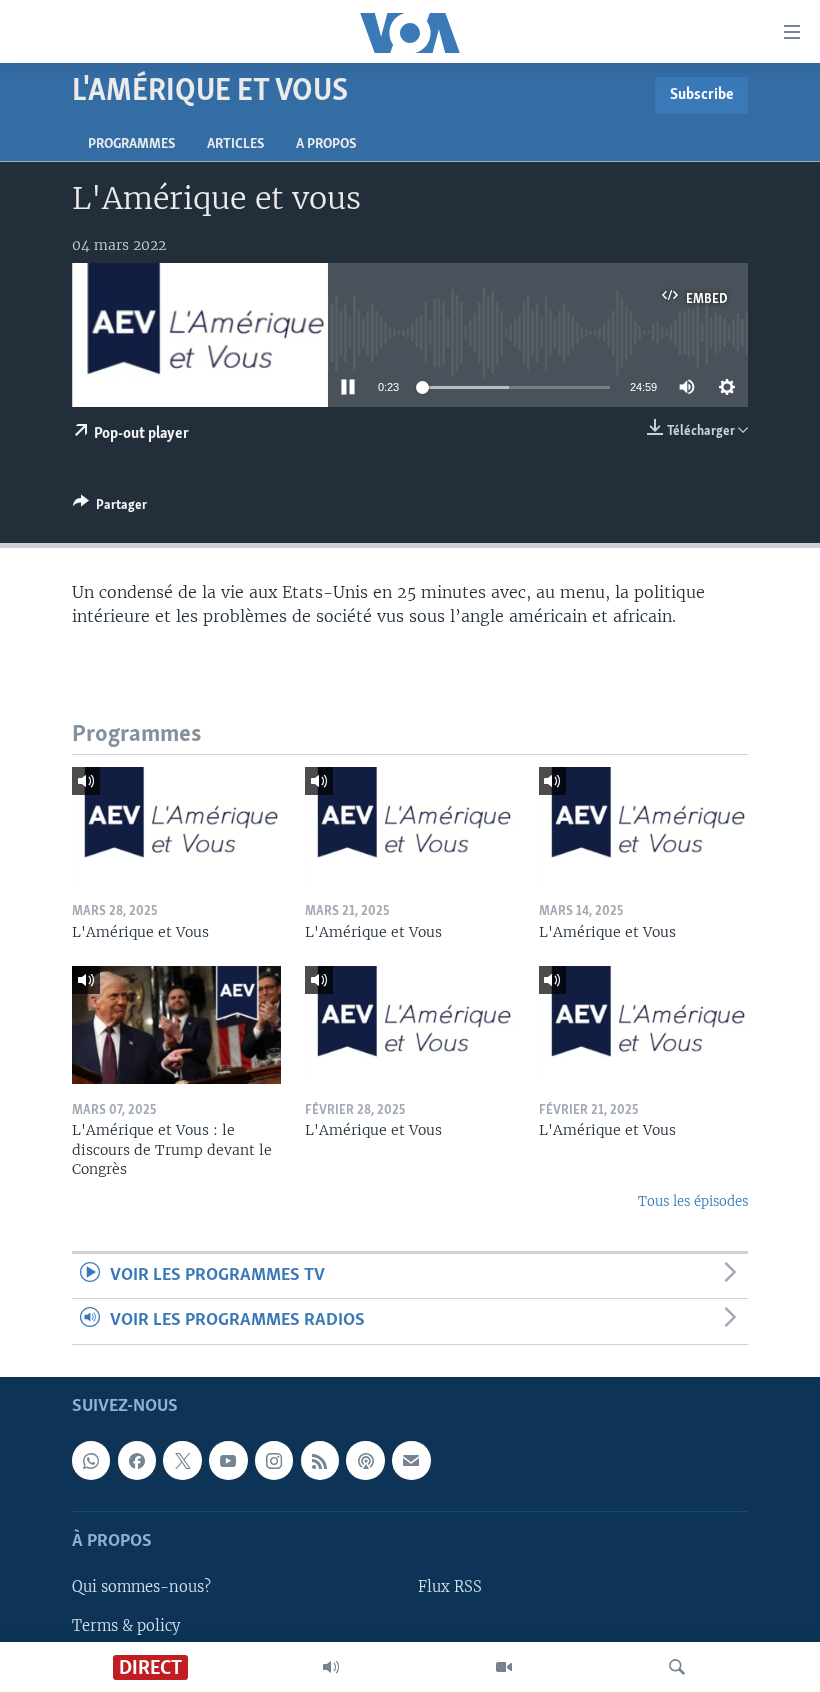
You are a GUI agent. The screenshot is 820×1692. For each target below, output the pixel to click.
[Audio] (331, 1667)
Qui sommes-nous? (141, 1587)
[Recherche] (677, 1667)
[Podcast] (365, 1460)
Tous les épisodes (693, 1201)
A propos (326, 144)
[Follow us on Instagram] (274, 1460)
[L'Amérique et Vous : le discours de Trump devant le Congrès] (176, 1025)
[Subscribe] (411, 1460)
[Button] (110, 508)
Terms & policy (126, 1625)
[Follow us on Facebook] (137, 1460)
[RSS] (320, 1460)
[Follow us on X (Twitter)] (182, 1460)
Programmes (131, 144)
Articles (235, 144)
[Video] (504, 1667)
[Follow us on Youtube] (228, 1460)
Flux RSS (450, 1587)
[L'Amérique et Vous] (176, 826)
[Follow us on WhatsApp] (91, 1460)
